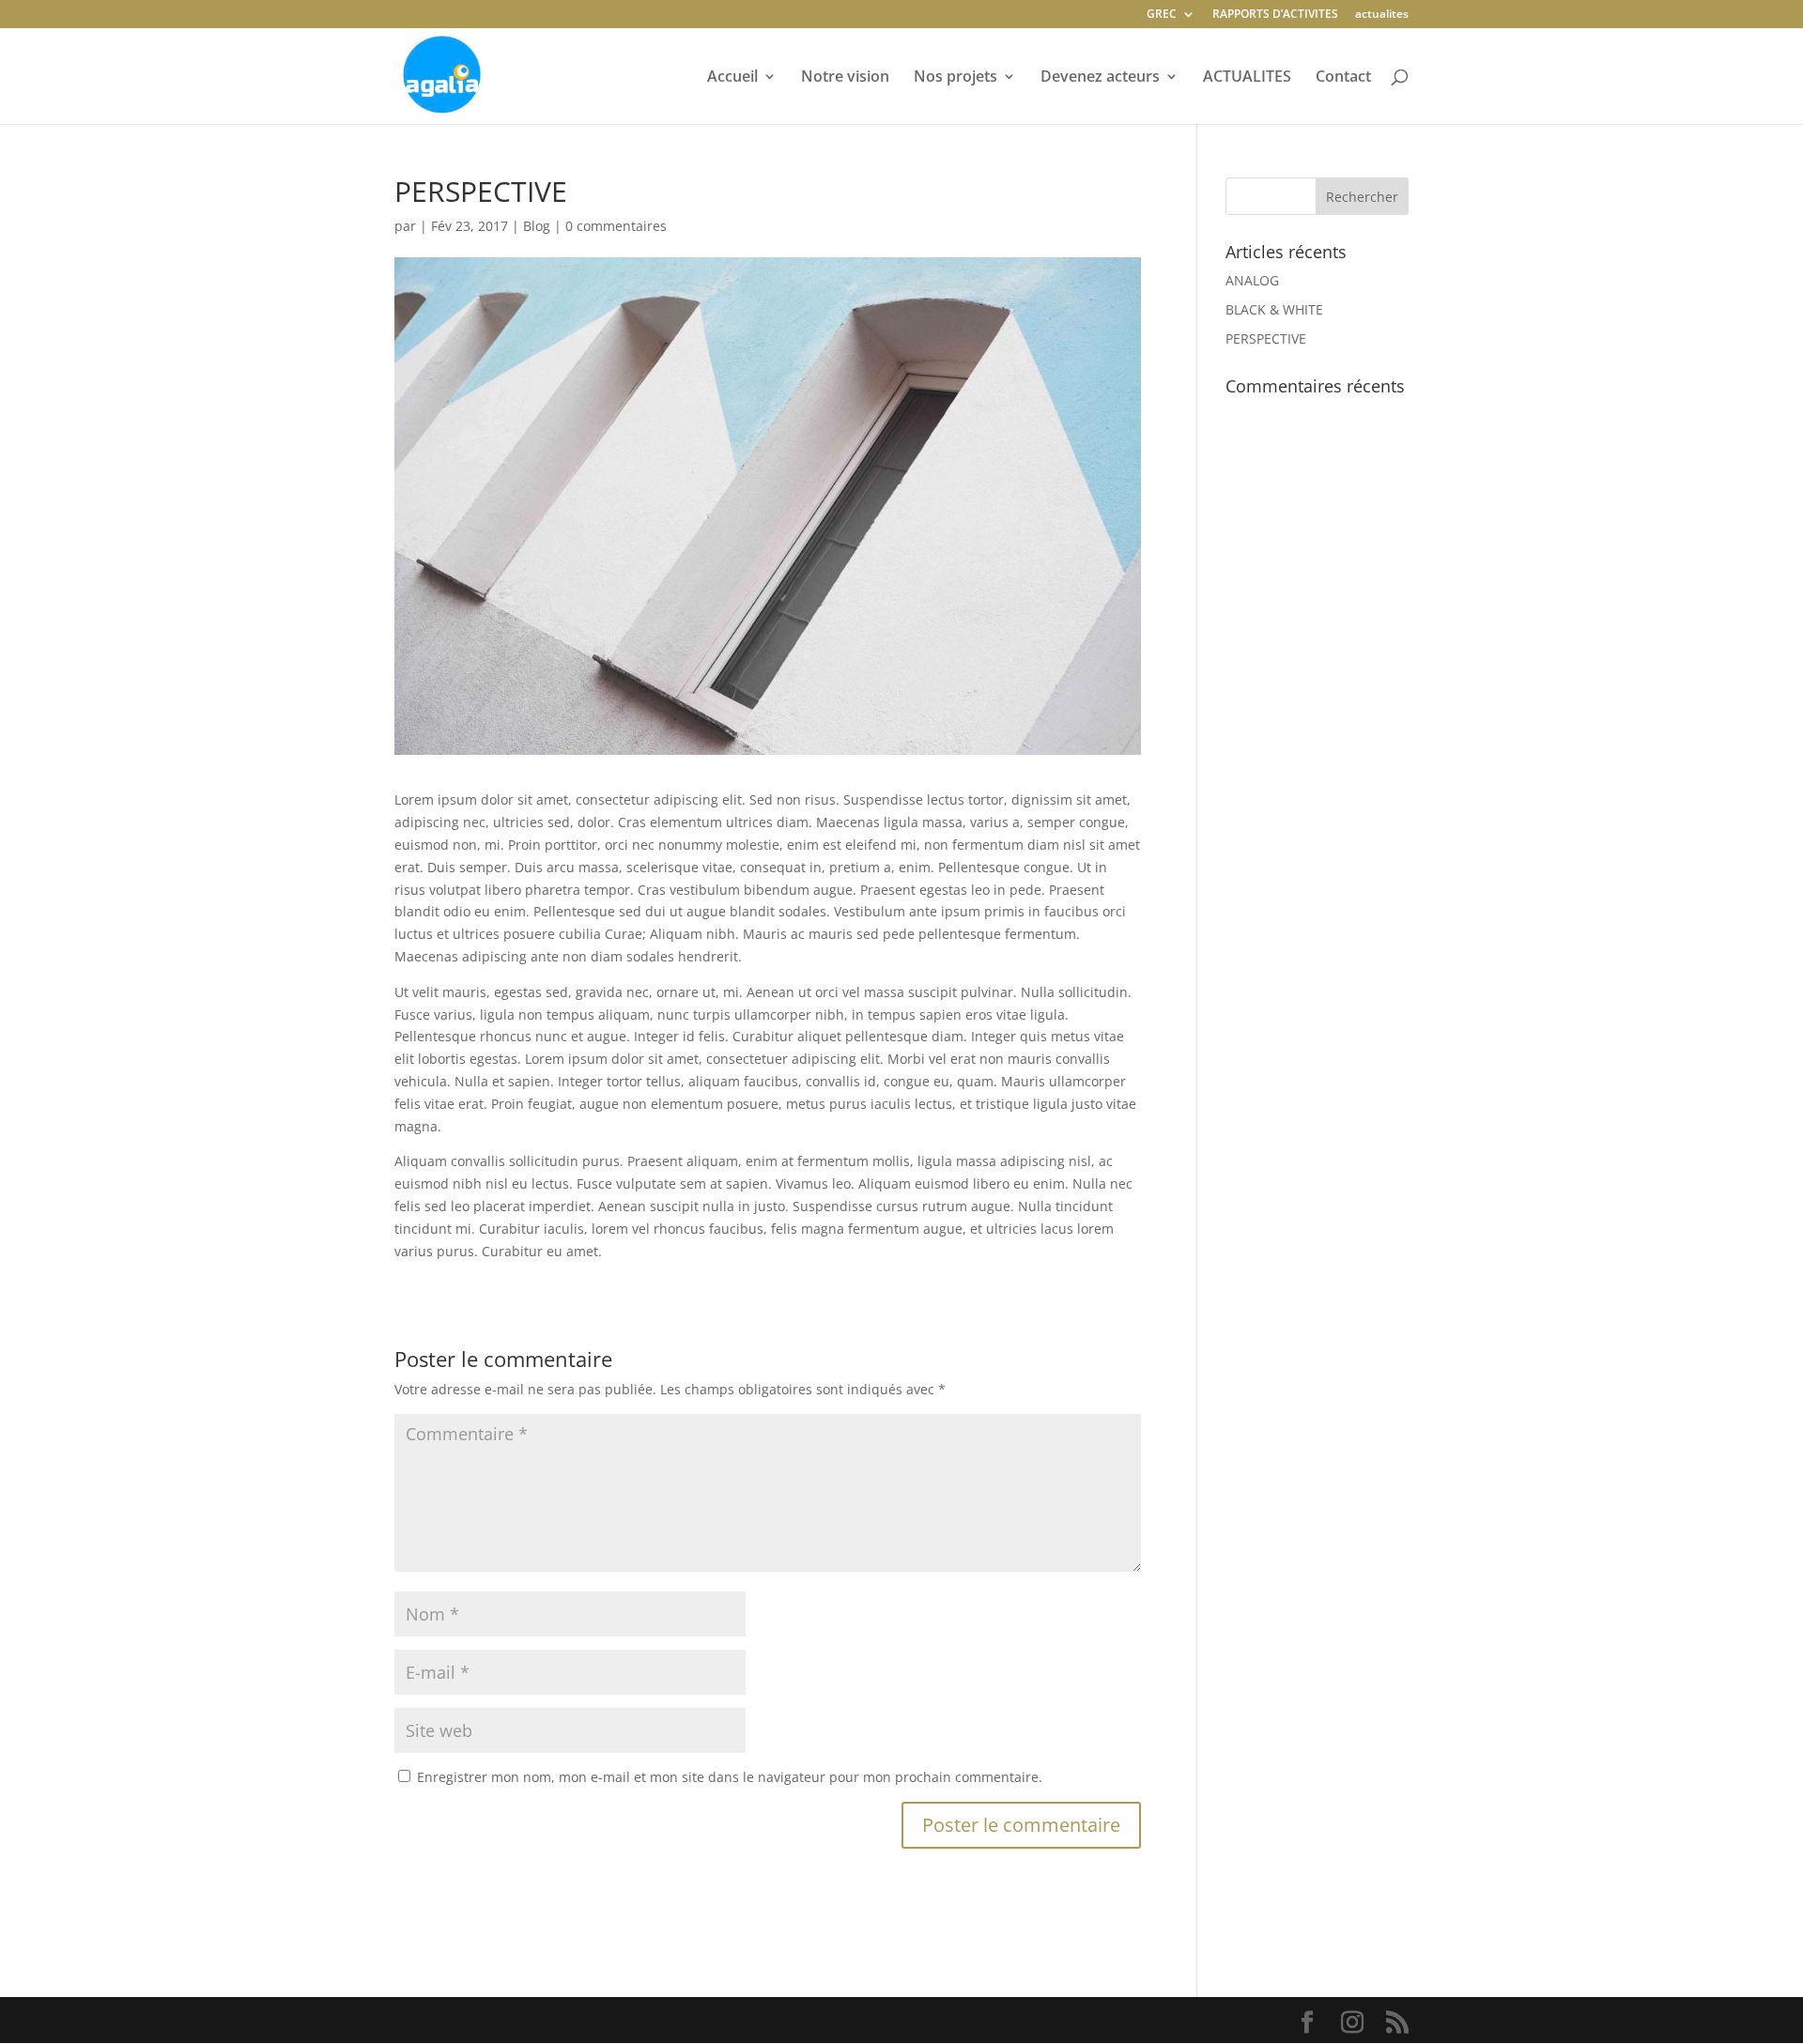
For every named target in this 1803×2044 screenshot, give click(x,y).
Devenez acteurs (1100, 78)
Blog (537, 226)
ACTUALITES (1247, 78)
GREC (1162, 15)
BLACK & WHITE (1274, 309)
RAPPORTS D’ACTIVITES (1275, 15)
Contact (1343, 78)
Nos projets (955, 78)
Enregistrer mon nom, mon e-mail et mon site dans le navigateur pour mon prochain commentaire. (730, 1777)
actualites (1382, 15)
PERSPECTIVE (1266, 338)
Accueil (732, 78)
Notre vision (845, 78)
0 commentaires (616, 226)
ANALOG (1252, 280)
